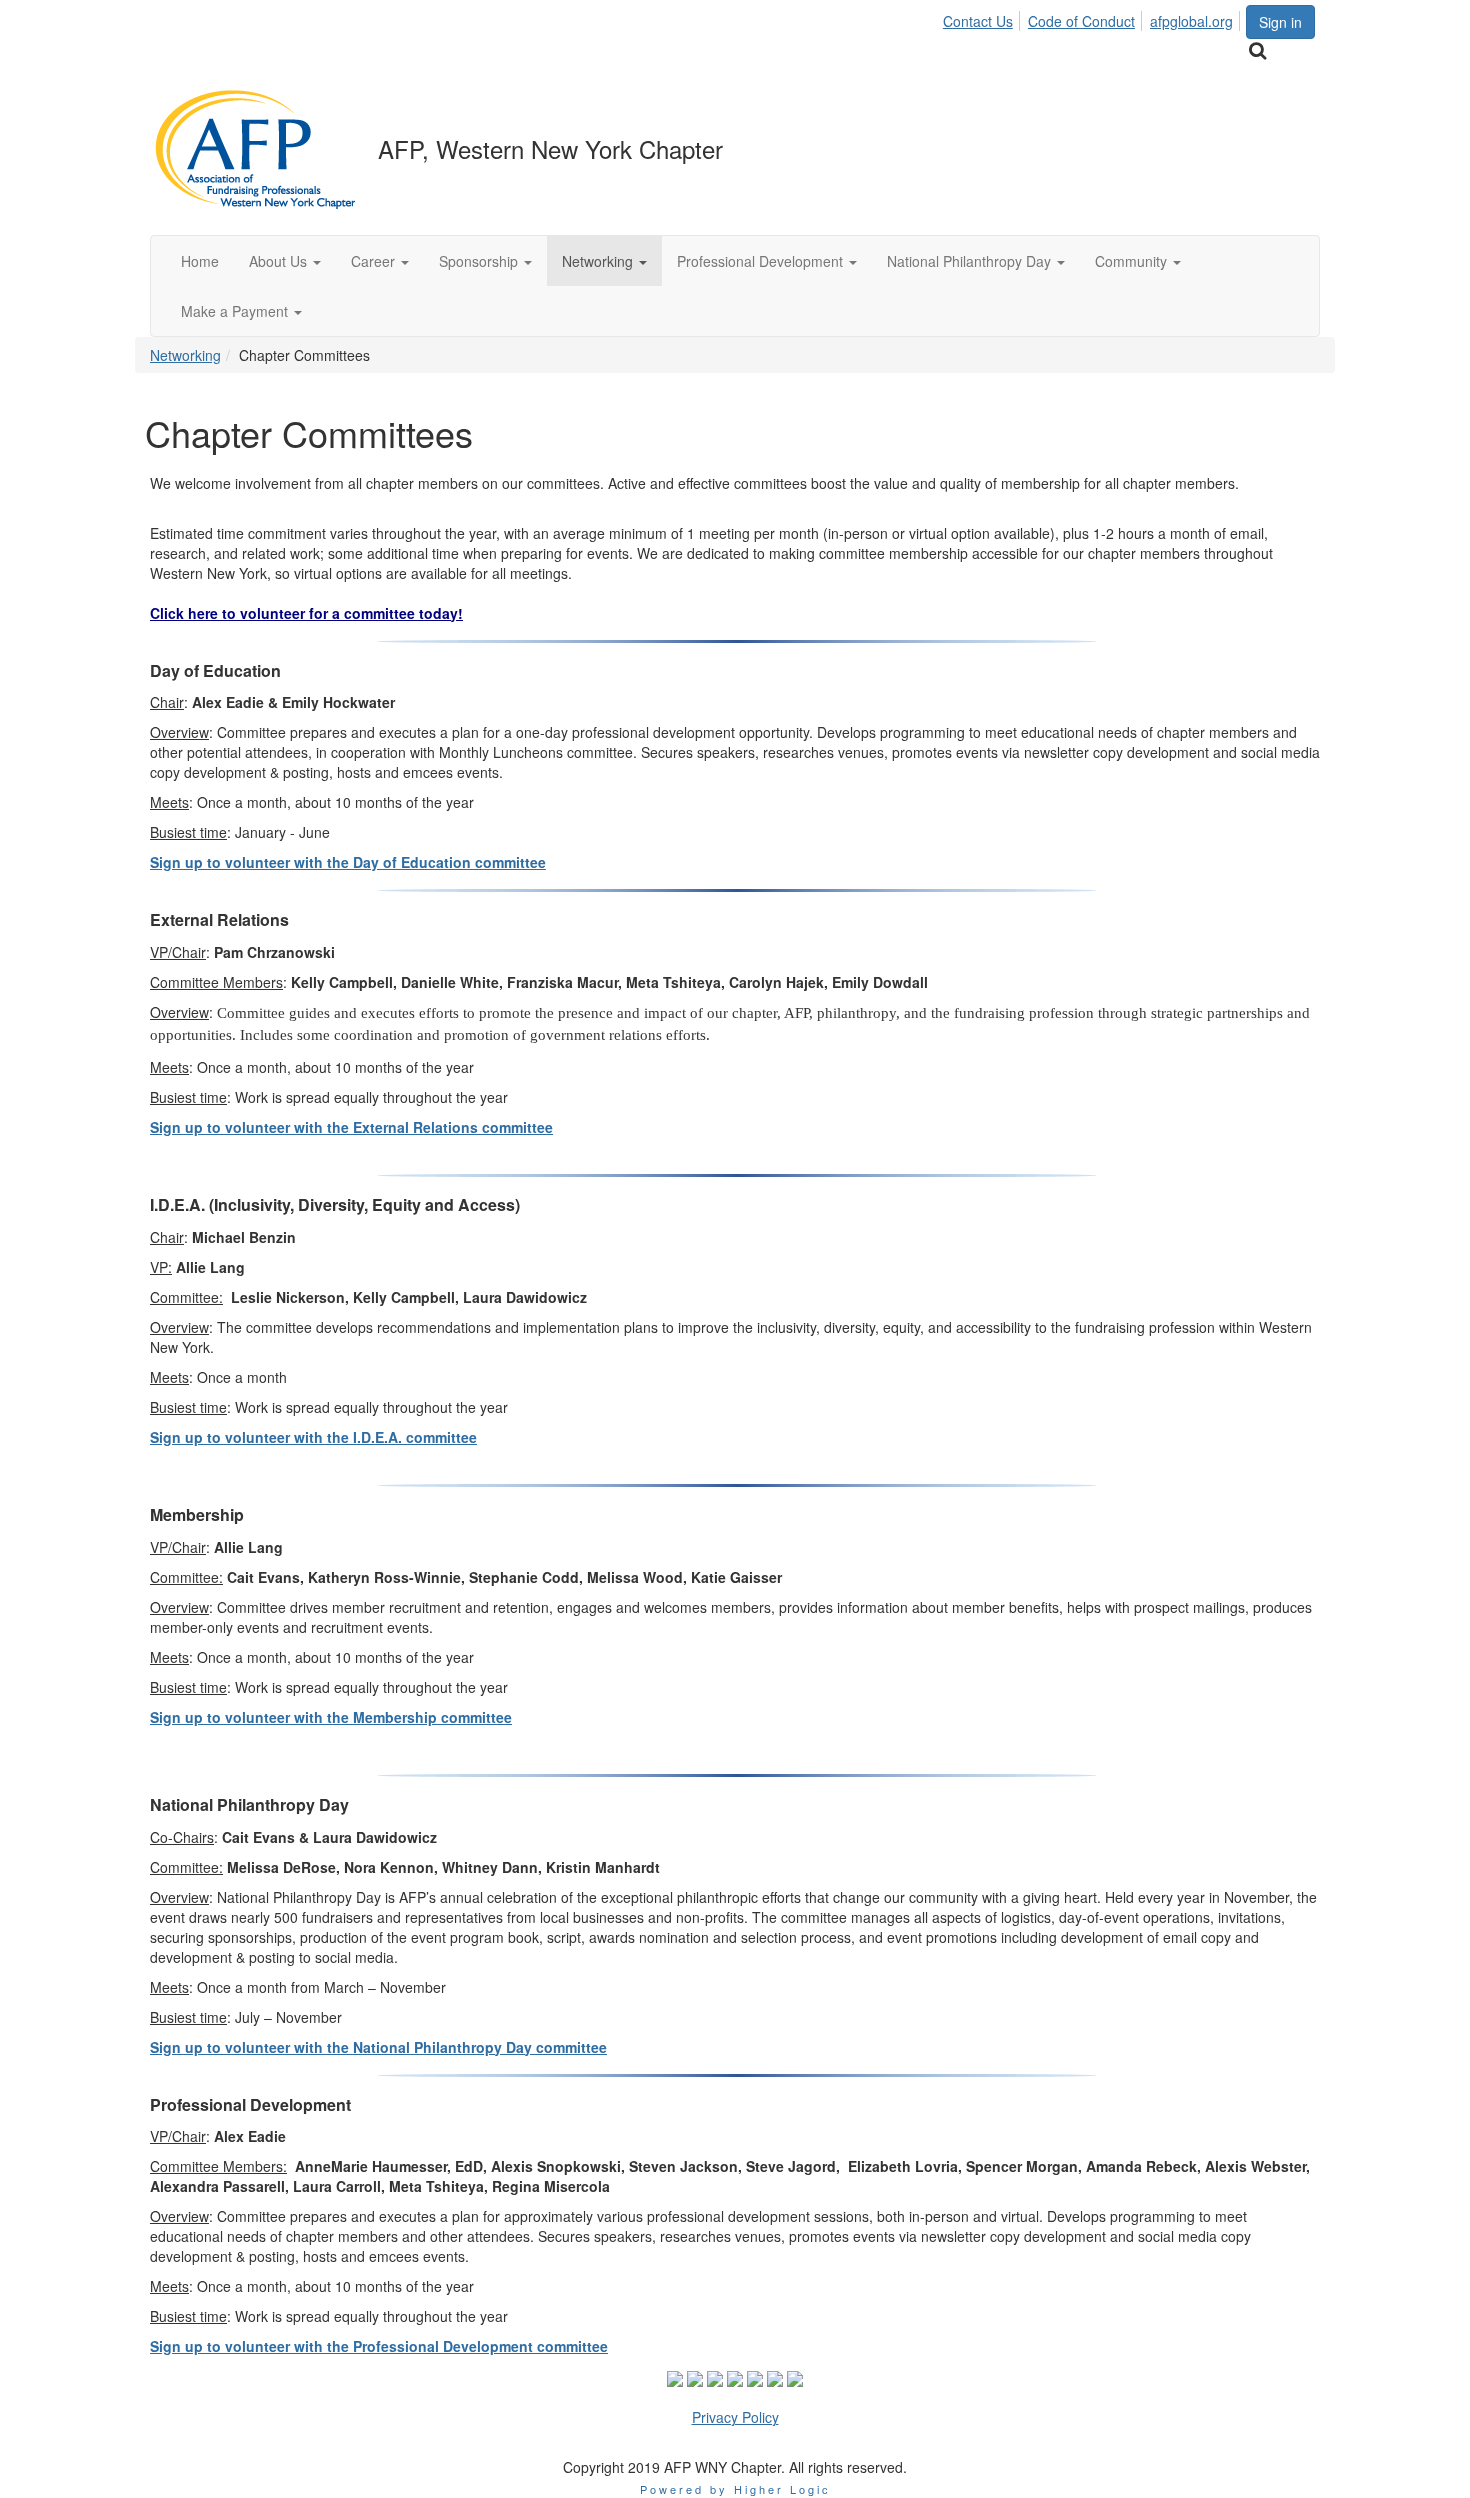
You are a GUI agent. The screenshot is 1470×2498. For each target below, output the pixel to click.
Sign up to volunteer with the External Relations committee (351, 1127)
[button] (285, 261)
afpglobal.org (1191, 21)
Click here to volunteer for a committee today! (306, 613)
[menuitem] (983, 18)
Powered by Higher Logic (735, 2489)
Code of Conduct (1081, 21)
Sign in (1280, 22)
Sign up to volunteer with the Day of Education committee (348, 862)
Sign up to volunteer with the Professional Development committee (379, 2346)
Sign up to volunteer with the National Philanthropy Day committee (378, 2047)
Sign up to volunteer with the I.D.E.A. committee (313, 1437)
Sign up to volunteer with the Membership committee (331, 1717)
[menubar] (1093, 18)
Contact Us (978, 21)
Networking (185, 355)
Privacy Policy (735, 2417)
